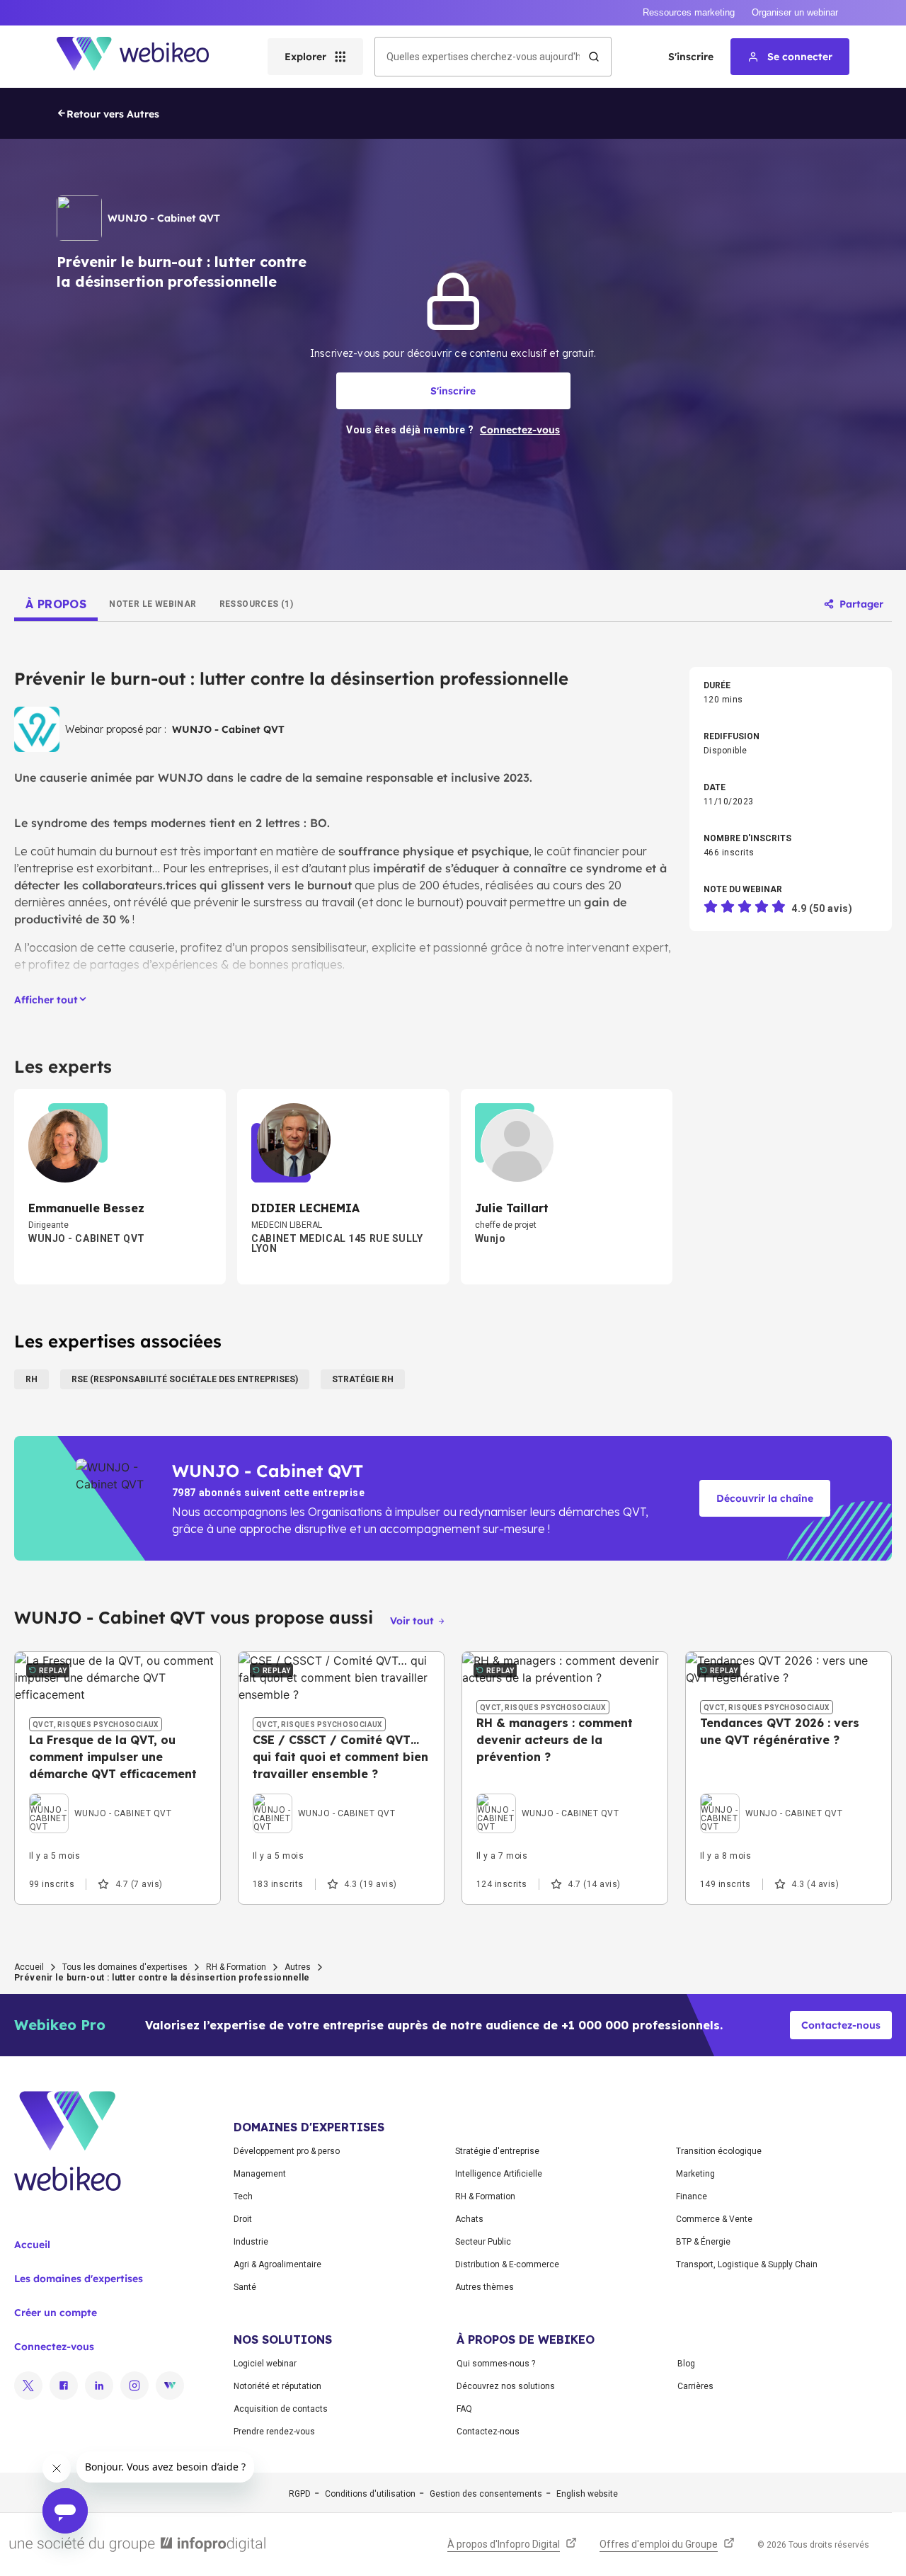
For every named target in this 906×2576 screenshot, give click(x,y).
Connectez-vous (54, 2347)
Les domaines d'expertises (79, 2279)
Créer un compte (56, 2313)
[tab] (56, 604)
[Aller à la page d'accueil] (145, 57)
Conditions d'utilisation (370, 2494)
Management (260, 2174)
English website (587, 2494)
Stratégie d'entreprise (497, 2151)
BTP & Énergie (703, 2242)
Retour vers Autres (113, 114)
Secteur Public (483, 2242)
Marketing (695, 2174)
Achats (469, 2219)
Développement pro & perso (287, 2151)
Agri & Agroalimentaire (277, 2264)
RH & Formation (236, 1967)
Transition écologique (719, 2151)
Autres (298, 1967)
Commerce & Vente (714, 2219)
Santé (245, 2287)
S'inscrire (691, 57)
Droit (243, 2219)
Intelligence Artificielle (499, 2174)
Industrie (251, 2242)
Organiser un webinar (795, 12)
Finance (692, 2196)
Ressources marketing (689, 12)
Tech (243, 2196)
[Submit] (594, 57)
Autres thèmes (484, 2287)
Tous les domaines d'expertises (125, 1967)
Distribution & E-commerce (507, 2264)
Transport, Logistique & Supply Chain (747, 2264)
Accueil (29, 1967)
